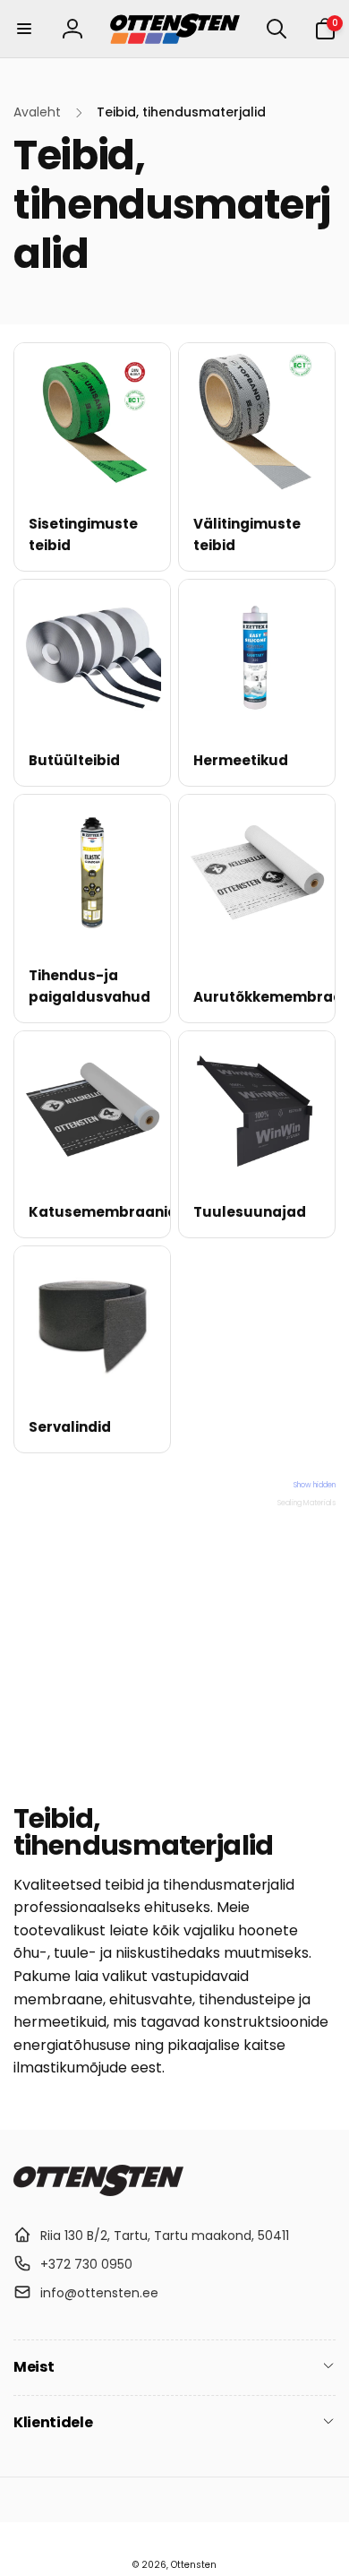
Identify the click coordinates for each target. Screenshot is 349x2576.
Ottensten (194, 2565)
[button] (24, 29)
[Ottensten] (98, 2191)
